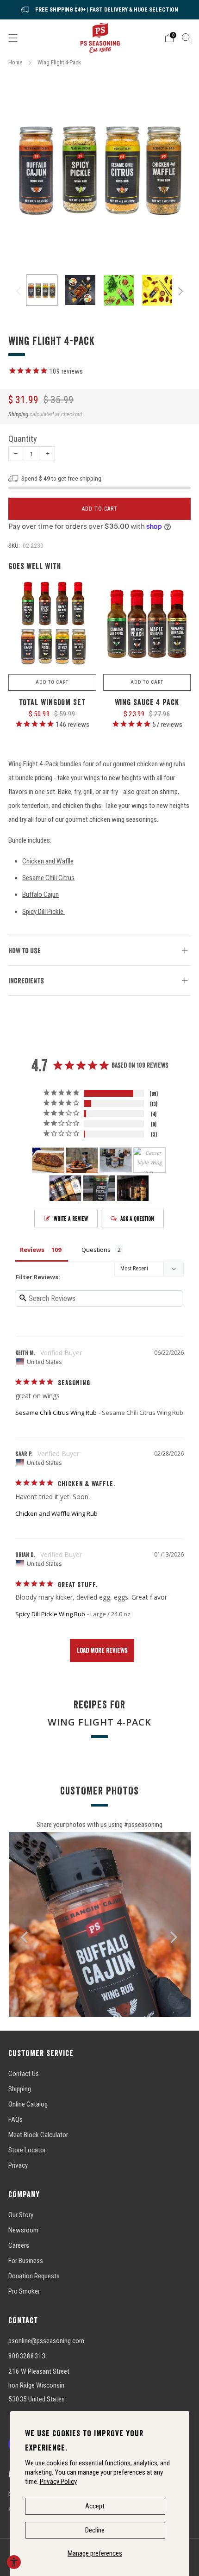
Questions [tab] (96, 1250)
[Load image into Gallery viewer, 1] (42, 290)
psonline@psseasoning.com (46, 2341)
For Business (26, 2261)
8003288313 (27, 2356)
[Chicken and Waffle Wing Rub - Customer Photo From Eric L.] (82, 1160)
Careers (19, 2245)
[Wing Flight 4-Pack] (99, 168)
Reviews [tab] (32, 1250)
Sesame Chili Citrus (48, 878)
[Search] (186, 38)
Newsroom (23, 2230)
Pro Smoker (24, 2291)
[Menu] (13, 38)
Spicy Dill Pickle (44, 912)
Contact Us (24, 2074)
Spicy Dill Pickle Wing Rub (50, 1614)
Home (15, 62)
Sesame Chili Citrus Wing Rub (56, 1413)
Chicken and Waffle (48, 861)
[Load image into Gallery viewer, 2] (81, 290)
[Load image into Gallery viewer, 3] (119, 290)
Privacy (18, 2165)
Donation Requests (34, 2276)
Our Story (21, 2215)
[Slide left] (20, 291)
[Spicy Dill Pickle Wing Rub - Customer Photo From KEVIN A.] (99, 1188)
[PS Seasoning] (100, 38)
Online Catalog (28, 2104)
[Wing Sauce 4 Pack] (147, 625)
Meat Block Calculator (38, 2135)
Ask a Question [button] (137, 1219)
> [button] (102, 1651)
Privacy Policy (58, 2482)
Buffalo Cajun (40, 894)
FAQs (16, 2120)
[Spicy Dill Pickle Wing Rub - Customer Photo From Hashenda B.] (116, 1160)
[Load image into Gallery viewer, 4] (157, 290)
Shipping (18, 414)
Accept (95, 2506)
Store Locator (27, 2150)
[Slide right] (179, 291)
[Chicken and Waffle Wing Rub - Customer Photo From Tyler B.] (48, 1160)
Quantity (23, 439)
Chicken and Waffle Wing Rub (56, 1513)
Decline (95, 2530)
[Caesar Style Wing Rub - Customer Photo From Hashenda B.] (149, 1160)
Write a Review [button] (71, 1219)
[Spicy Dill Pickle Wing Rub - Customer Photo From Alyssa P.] (65, 1188)
